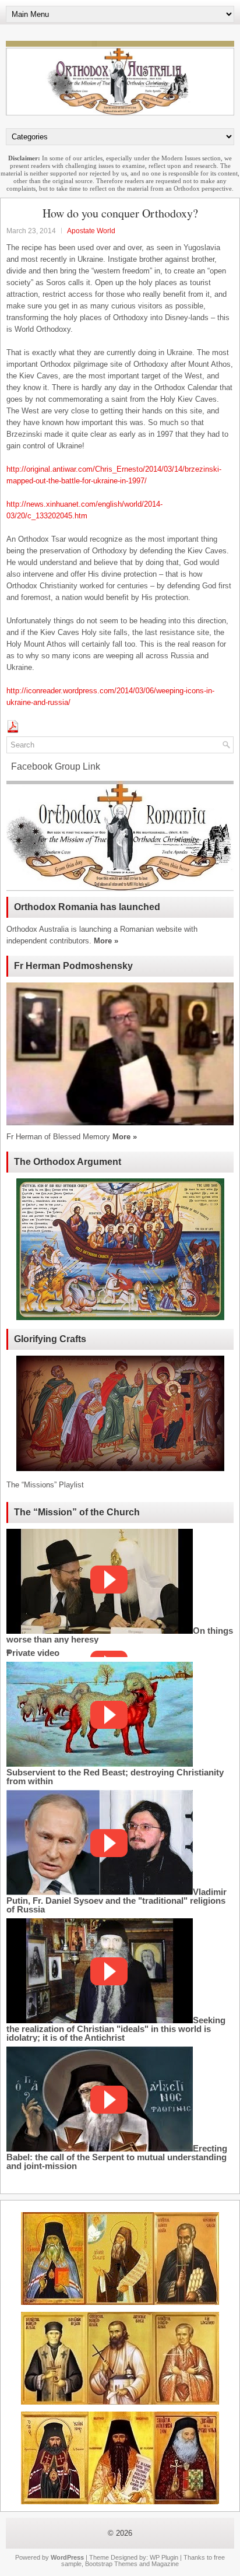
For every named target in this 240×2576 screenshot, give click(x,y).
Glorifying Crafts (50, 1339)
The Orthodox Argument (68, 1162)
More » (106, 941)
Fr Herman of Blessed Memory (58, 1137)
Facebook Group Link (53, 766)
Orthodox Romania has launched (87, 907)
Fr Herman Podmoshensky (73, 966)
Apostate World (91, 231)
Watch (109, 1580)
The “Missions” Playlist (45, 1485)
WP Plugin (164, 2557)
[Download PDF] (13, 730)
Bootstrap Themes (111, 2564)
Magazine (165, 2564)
